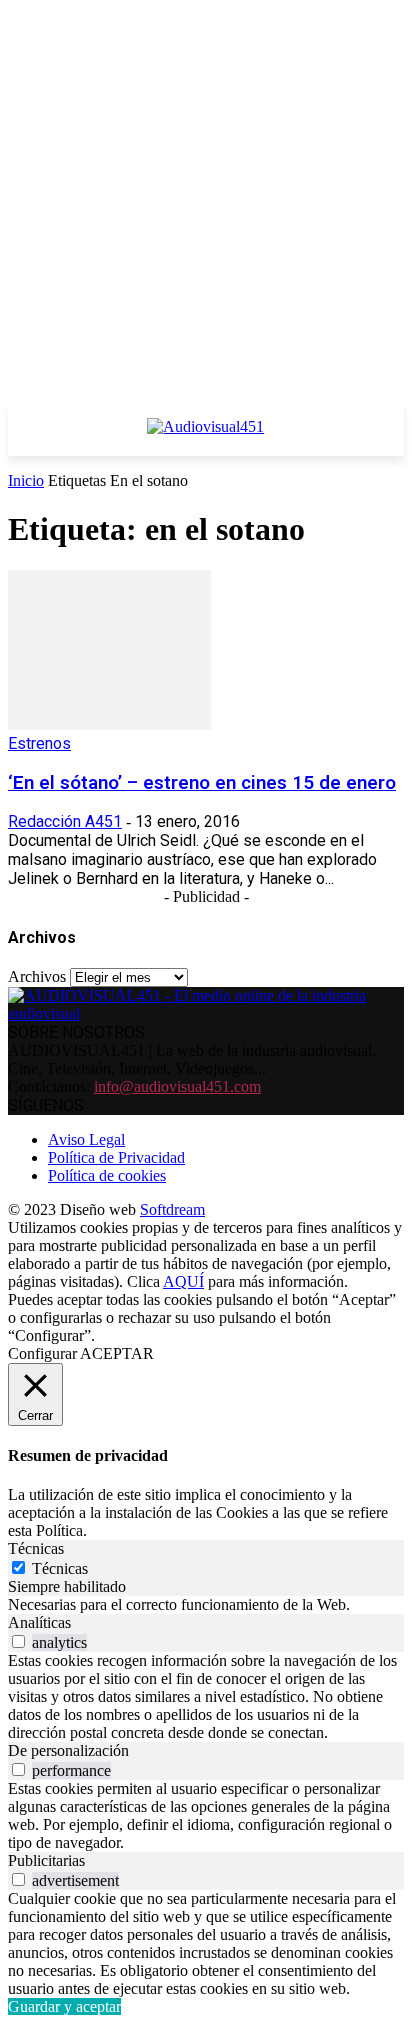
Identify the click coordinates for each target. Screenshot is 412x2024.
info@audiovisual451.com (177, 1086)
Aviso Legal (86, 1139)
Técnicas (60, 1568)
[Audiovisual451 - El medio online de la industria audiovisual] (206, 437)
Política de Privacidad (116, 1157)
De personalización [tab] (68, 1750)
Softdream (172, 1209)
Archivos (37, 976)
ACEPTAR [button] (117, 1353)
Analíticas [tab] (39, 1622)
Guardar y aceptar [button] (64, 2006)
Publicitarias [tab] (46, 1860)
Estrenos (39, 743)
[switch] (18, 1641)
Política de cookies (107, 1175)
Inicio (26, 480)
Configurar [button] (42, 1353)
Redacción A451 (65, 821)
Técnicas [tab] (36, 1548)
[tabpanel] (206, 1605)
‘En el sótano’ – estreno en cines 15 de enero (202, 783)
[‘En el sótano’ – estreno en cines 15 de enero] (109, 724)
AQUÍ (183, 1281)
